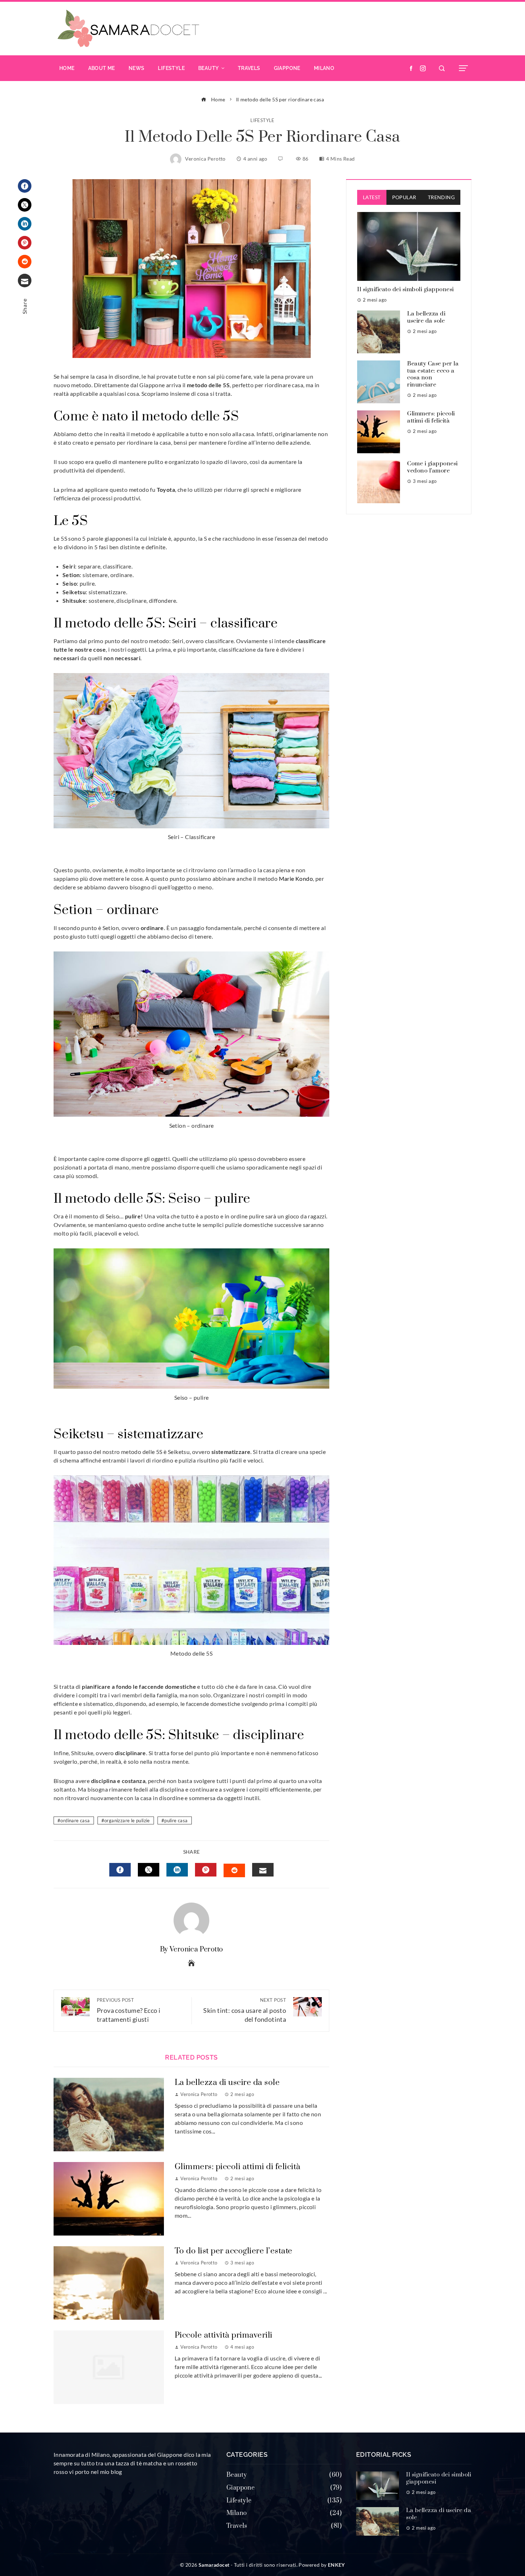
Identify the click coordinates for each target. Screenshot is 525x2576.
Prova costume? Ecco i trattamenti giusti (129, 2010)
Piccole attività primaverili (224, 2335)
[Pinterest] (25, 243)
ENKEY (336, 2565)
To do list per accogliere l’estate (234, 2251)
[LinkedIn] (25, 224)
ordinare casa (75, 1820)
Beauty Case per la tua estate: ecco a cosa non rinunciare (433, 374)
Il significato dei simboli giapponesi (406, 289)
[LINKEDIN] (177, 1870)
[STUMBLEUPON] (234, 1870)
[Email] (25, 281)
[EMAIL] (263, 1870)
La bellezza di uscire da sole (227, 2083)
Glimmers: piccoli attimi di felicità (238, 2167)
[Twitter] (25, 205)
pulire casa (176, 1820)
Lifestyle (262, 120)
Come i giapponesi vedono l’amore (432, 467)
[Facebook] (25, 186)
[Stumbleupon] (25, 262)
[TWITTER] (149, 1870)
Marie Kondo (296, 878)
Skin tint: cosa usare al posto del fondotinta (245, 2010)
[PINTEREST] (206, 1870)
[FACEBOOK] (120, 1870)
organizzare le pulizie (127, 1820)
